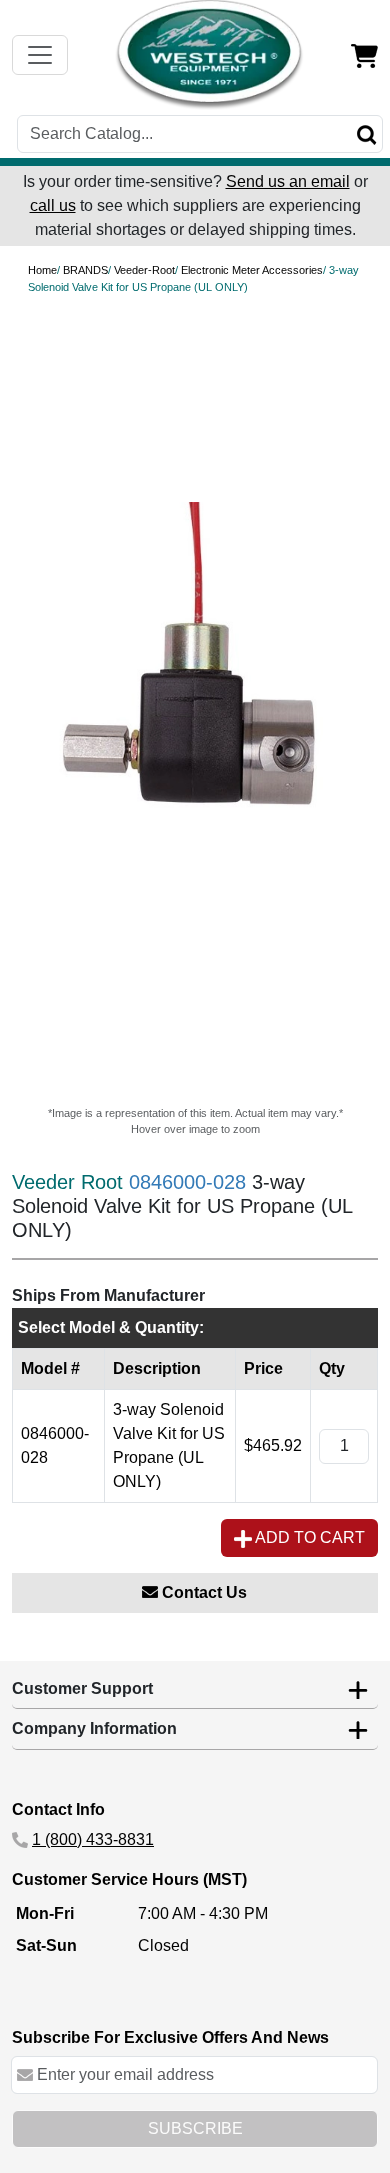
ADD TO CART (308, 1537)
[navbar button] (40, 55)
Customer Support (82, 1688)
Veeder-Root (144, 270)
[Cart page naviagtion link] (364, 54)
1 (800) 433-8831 (93, 1839)
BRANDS (85, 270)
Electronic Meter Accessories (252, 270)
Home (42, 270)
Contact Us (202, 1592)
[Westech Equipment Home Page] (210, 55)
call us (53, 205)
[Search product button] (367, 134)
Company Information (94, 1728)
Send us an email (288, 181)
